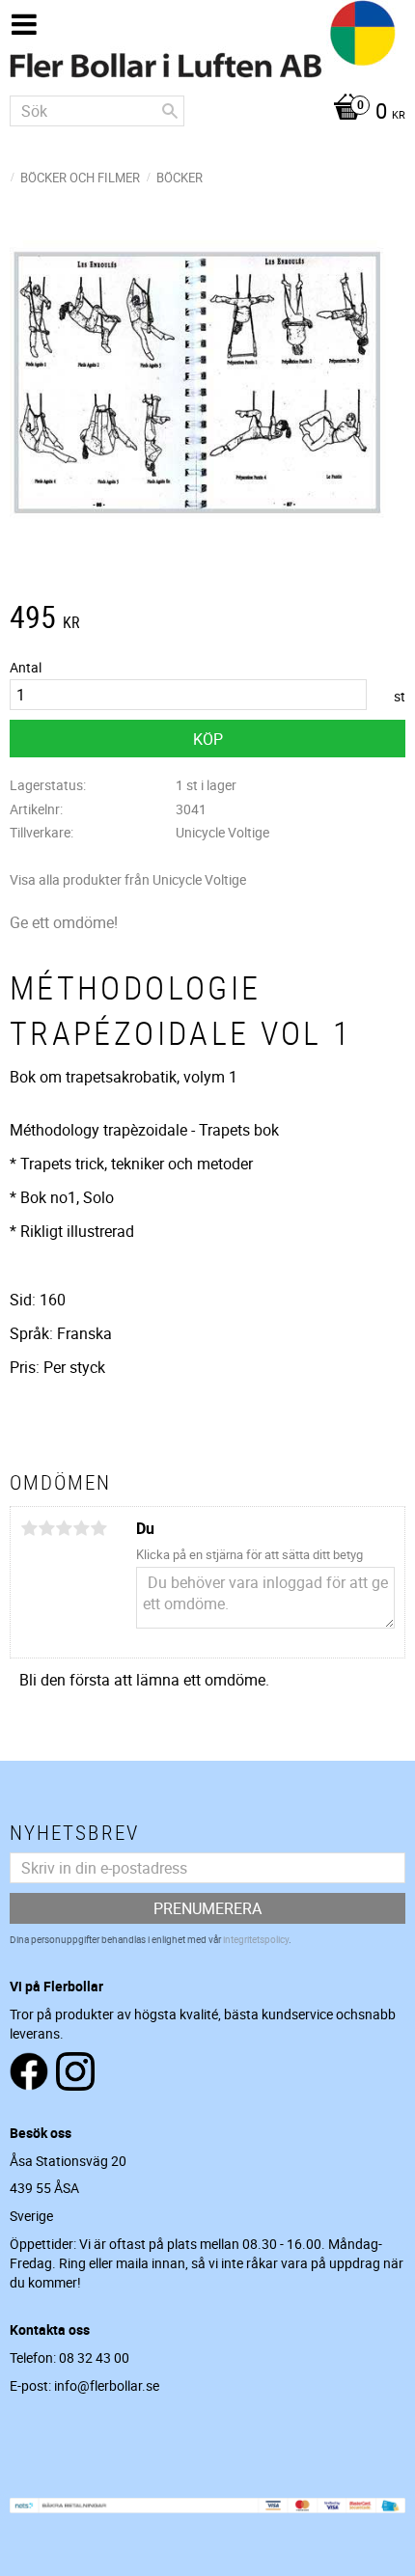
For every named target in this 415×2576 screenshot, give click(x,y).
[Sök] (170, 111)
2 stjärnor (46, 1528)
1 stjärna (29, 1528)
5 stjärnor (98, 1528)
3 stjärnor (64, 1528)
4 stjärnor (81, 1528)
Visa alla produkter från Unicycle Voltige (128, 879)
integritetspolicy (256, 1939)
